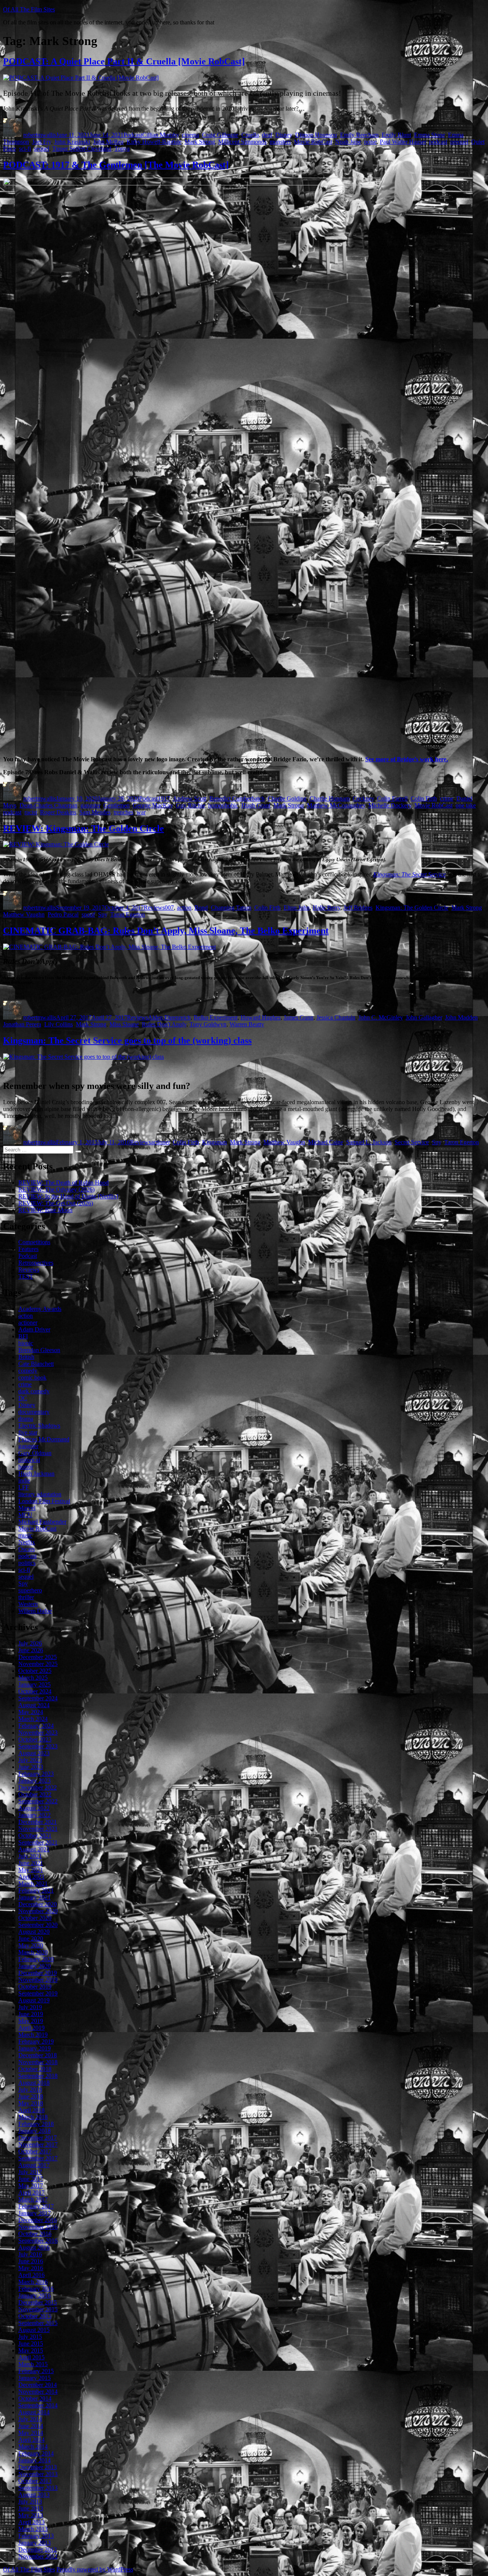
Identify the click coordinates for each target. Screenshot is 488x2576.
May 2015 (31, 2350)
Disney (284, 135)
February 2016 (36, 2289)
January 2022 (35, 1815)
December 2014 (38, 2385)
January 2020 (35, 1966)
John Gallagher (424, 1017)
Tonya (122, 149)
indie (24, 1480)
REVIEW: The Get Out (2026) (56, 1203)
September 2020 (38, 1925)
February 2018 (36, 2124)
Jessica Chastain (336, 1017)
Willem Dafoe (35, 1611)
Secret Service (412, 1142)
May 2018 (31, 2103)
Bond (201, 908)
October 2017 (35, 2151)
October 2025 (35, 1671)
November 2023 (38, 1733)
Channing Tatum (231, 908)
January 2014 (35, 2460)
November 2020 (38, 1911)
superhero (30, 1590)
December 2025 (38, 1657)
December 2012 (38, 2549)
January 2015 (35, 2378)
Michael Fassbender (42, 1522)
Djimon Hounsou (316, 135)
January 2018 (35, 2131)
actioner (160, 1142)
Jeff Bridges (358, 908)
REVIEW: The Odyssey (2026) (56, 1189)
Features (28, 1249)
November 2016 (38, 2227)
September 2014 (38, 2405)
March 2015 (33, 2364)
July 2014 (30, 2419)
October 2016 (35, 2234)
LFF (24, 1487)
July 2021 (30, 1856)
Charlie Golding (287, 798)
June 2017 (31, 2179)
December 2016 (38, 2220)
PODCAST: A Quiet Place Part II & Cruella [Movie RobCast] (124, 61)
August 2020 (34, 1932)
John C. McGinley (380, 1017)
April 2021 (31, 1877)
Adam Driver (34, 1329)
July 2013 (30, 2501)
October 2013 (35, 2481)
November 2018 (38, 2062)
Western (28, 1604)
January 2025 (35, 1684)
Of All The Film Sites (29, 9)
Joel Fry (42, 142)
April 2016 (31, 2275)
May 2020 (31, 1945)
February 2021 (36, 1890)
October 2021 (35, 1836)
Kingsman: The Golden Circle (412, 908)
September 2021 (38, 1842)
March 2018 (33, 2117)
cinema (190, 135)
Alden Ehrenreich (169, 1017)
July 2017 (30, 2172)
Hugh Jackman (36, 1474)
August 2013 (34, 2495)
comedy (28, 1371)
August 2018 (34, 2083)
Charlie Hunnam (330, 798)
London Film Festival (44, 1501)
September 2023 (38, 1746)
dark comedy (34, 1391)
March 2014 (33, 2447)
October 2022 (35, 1794)
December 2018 (38, 2055)
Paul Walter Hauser (403, 142)
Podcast (133, 135)
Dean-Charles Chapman (48, 805)
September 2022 (38, 1801)
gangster (90, 805)
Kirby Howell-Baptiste (154, 142)
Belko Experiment (216, 1017)
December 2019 (38, 1973)
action (184, 908)
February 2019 (36, 2041)
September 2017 (38, 2158)
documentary (34, 1412)
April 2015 (31, 2357)
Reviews (154, 908)
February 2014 (36, 2453)
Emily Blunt (396, 135)
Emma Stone (429, 135)
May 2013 (31, 2515)
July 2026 (30, 1643)
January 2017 (35, 2213)
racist (31, 812)
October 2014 (35, 2398)
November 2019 (38, 1980)
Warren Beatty (247, 1024)
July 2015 (30, 2337)
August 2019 (34, 2000)
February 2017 (36, 2206)
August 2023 (34, 1753)
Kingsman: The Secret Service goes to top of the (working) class (127, 1040)
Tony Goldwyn (208, 1024)
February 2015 (36, 2371)
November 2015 (38, 2309)
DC (23, 1398)
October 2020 (35, 1918)
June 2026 (31, 1650)
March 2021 (33, 1884)
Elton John (297, 908)
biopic (26, 1343)
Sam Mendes (95, 812)
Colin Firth (424, 798)
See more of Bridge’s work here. (407, 759)
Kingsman (214, 1142)
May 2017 (31, 2186)
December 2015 (38, 2302)
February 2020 (36, 1959)
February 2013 (36, 2536)
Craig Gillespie (220, 135)
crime (447, 798)
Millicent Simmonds (242, 142)
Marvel (27, 1508)
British (26, 1357)
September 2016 (38, 2241)
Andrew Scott (189, 798)
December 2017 (38, 2138)
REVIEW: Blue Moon (45, 1210)
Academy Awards (40, 1309)
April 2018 (31, 2110)
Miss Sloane (124, 1024)
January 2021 (35, 1897)
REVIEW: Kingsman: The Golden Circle (83, 828)
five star (28, 1432)
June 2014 (31, 2426)
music (25, 1535)
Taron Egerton (128, 914)
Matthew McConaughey (336, 805)
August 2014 (34, 2412)
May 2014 (31, 2433)
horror (26, 1467)
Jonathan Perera (22, 1024)
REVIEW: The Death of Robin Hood (63, 1183)
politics (27, 1563)
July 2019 (30, 2007)
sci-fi (25, 149)
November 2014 (38, 2392)
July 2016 (30, 2254)
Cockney (363, 798)
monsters (280, 142)
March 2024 (33, 1719)
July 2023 (30, 1760)
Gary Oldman (35, 1453)
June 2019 (31, 2014)
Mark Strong (200, 142)
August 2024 (34, 1705)
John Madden (461, 1017)
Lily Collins (59, 1024)
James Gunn (299, 1017)
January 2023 (35, 1781)
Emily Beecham (359, 135)
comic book (32, 1377)
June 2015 (31, 2344)
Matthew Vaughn (24, 914)
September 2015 (38, 2323)
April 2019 (31, 2028)
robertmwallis (40, 135)
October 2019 (35, 1987)
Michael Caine (326, 1142)
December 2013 (38, 2467)
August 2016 (34, 2247)
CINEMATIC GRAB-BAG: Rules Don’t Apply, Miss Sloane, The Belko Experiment (166, 931)
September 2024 (38, 1698)
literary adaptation (40, 1494)
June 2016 (31, 2261)
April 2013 (31, 2522)
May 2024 (31, 1712)
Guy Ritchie (190, 805)
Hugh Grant (256, 805)
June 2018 (31, 2096)
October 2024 (35, 1691)
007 (169, 908)
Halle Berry (327, 908)
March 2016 (33, 2282)
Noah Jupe (348, 142)
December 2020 (38, 1904)
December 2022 (38, 1787)
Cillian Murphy (161, 135)
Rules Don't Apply (164, 1024)
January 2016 (35, 2295)
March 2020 (33, 1952)
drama (26, 1419)
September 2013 (38, 2488)
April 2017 (31, 2192)
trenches (124, 812)
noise (370, 142)
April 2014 (31, 2440)
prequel (459, 142)
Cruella (250, 135)
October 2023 (35, 1739)
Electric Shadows (39, 1425)
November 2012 (38, 2556)
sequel (42, 149)
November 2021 (38, 1829)
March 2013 (33, 2529)
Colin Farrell (392, 798)
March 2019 (33, 2035)
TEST (26, 1276)
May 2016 (31, 2268)
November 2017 (38, 2144)
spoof (88, 914)
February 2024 (36, 1726)
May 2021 (31, 1870)
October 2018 (35, 2069)
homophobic (223, 805)
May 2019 (31, 2021)
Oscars (26, 1549)
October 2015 (35, 2316)
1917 (164, 798)
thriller (26, 1597)
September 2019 (38, 1993)
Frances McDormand (44, 1439)
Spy (103, 914)
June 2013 (31, 2508)
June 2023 (31, 1767)
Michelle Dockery (390, 805)
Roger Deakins (58, 812)
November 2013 (38, 2474)
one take (466, 805)
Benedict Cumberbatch (237, 798)
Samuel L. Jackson (369, 1142)
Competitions (34, 1242)
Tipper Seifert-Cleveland (82, 149)
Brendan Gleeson (39, 1350)
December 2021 (38, 1822)
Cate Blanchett (36, 1364)
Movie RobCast (313, 142)
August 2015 (34, 2330)
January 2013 (35, 2543)
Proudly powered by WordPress (95, 2569)
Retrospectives (36, 1263)
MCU (25, 1515)
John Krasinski (72, 142)
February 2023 (36, 1774)
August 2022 (34, 1808)
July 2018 (30, 2090)
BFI (23, 1336)
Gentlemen (116, 805)
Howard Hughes (261, 1017)
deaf (267, 135)
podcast (438, 142)
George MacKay (153, 805)
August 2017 (34, 2165)
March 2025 (33, 1678)
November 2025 (38, 1664)
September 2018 (38, 2076)
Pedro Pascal (63, 914)
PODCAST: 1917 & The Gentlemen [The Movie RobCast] (116, 165)
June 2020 (31, 1938)
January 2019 (35, 2048)
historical (29, 1460)
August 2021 (34, 1849)
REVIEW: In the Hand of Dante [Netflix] (68, 1196)
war (141, 812)
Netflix (27, 1542)
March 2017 (33, 2199)
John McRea (108, 142)
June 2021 (31, 1863)
